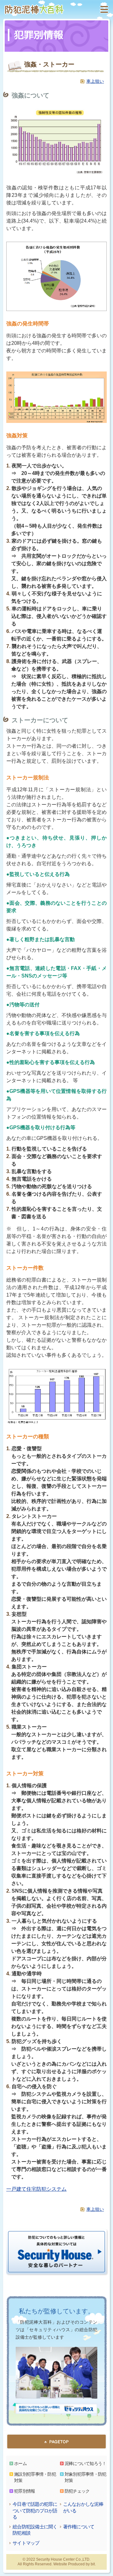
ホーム (20, 2463)
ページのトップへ (56, 2442)
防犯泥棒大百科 (34, 9)
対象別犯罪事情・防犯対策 (86, 2477)
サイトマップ (26, 2543)
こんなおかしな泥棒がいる (83, 2507)
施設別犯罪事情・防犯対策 (35, 2477)
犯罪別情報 (25, 2491)
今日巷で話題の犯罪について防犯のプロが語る (35, 2510)
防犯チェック (77, 2491)
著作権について (79, 2527)
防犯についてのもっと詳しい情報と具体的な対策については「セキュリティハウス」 (56, 2409)
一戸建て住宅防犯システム (36, 2189)
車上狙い (95, 81)
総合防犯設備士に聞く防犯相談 (35, 2530)
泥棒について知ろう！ (86, 2463)
